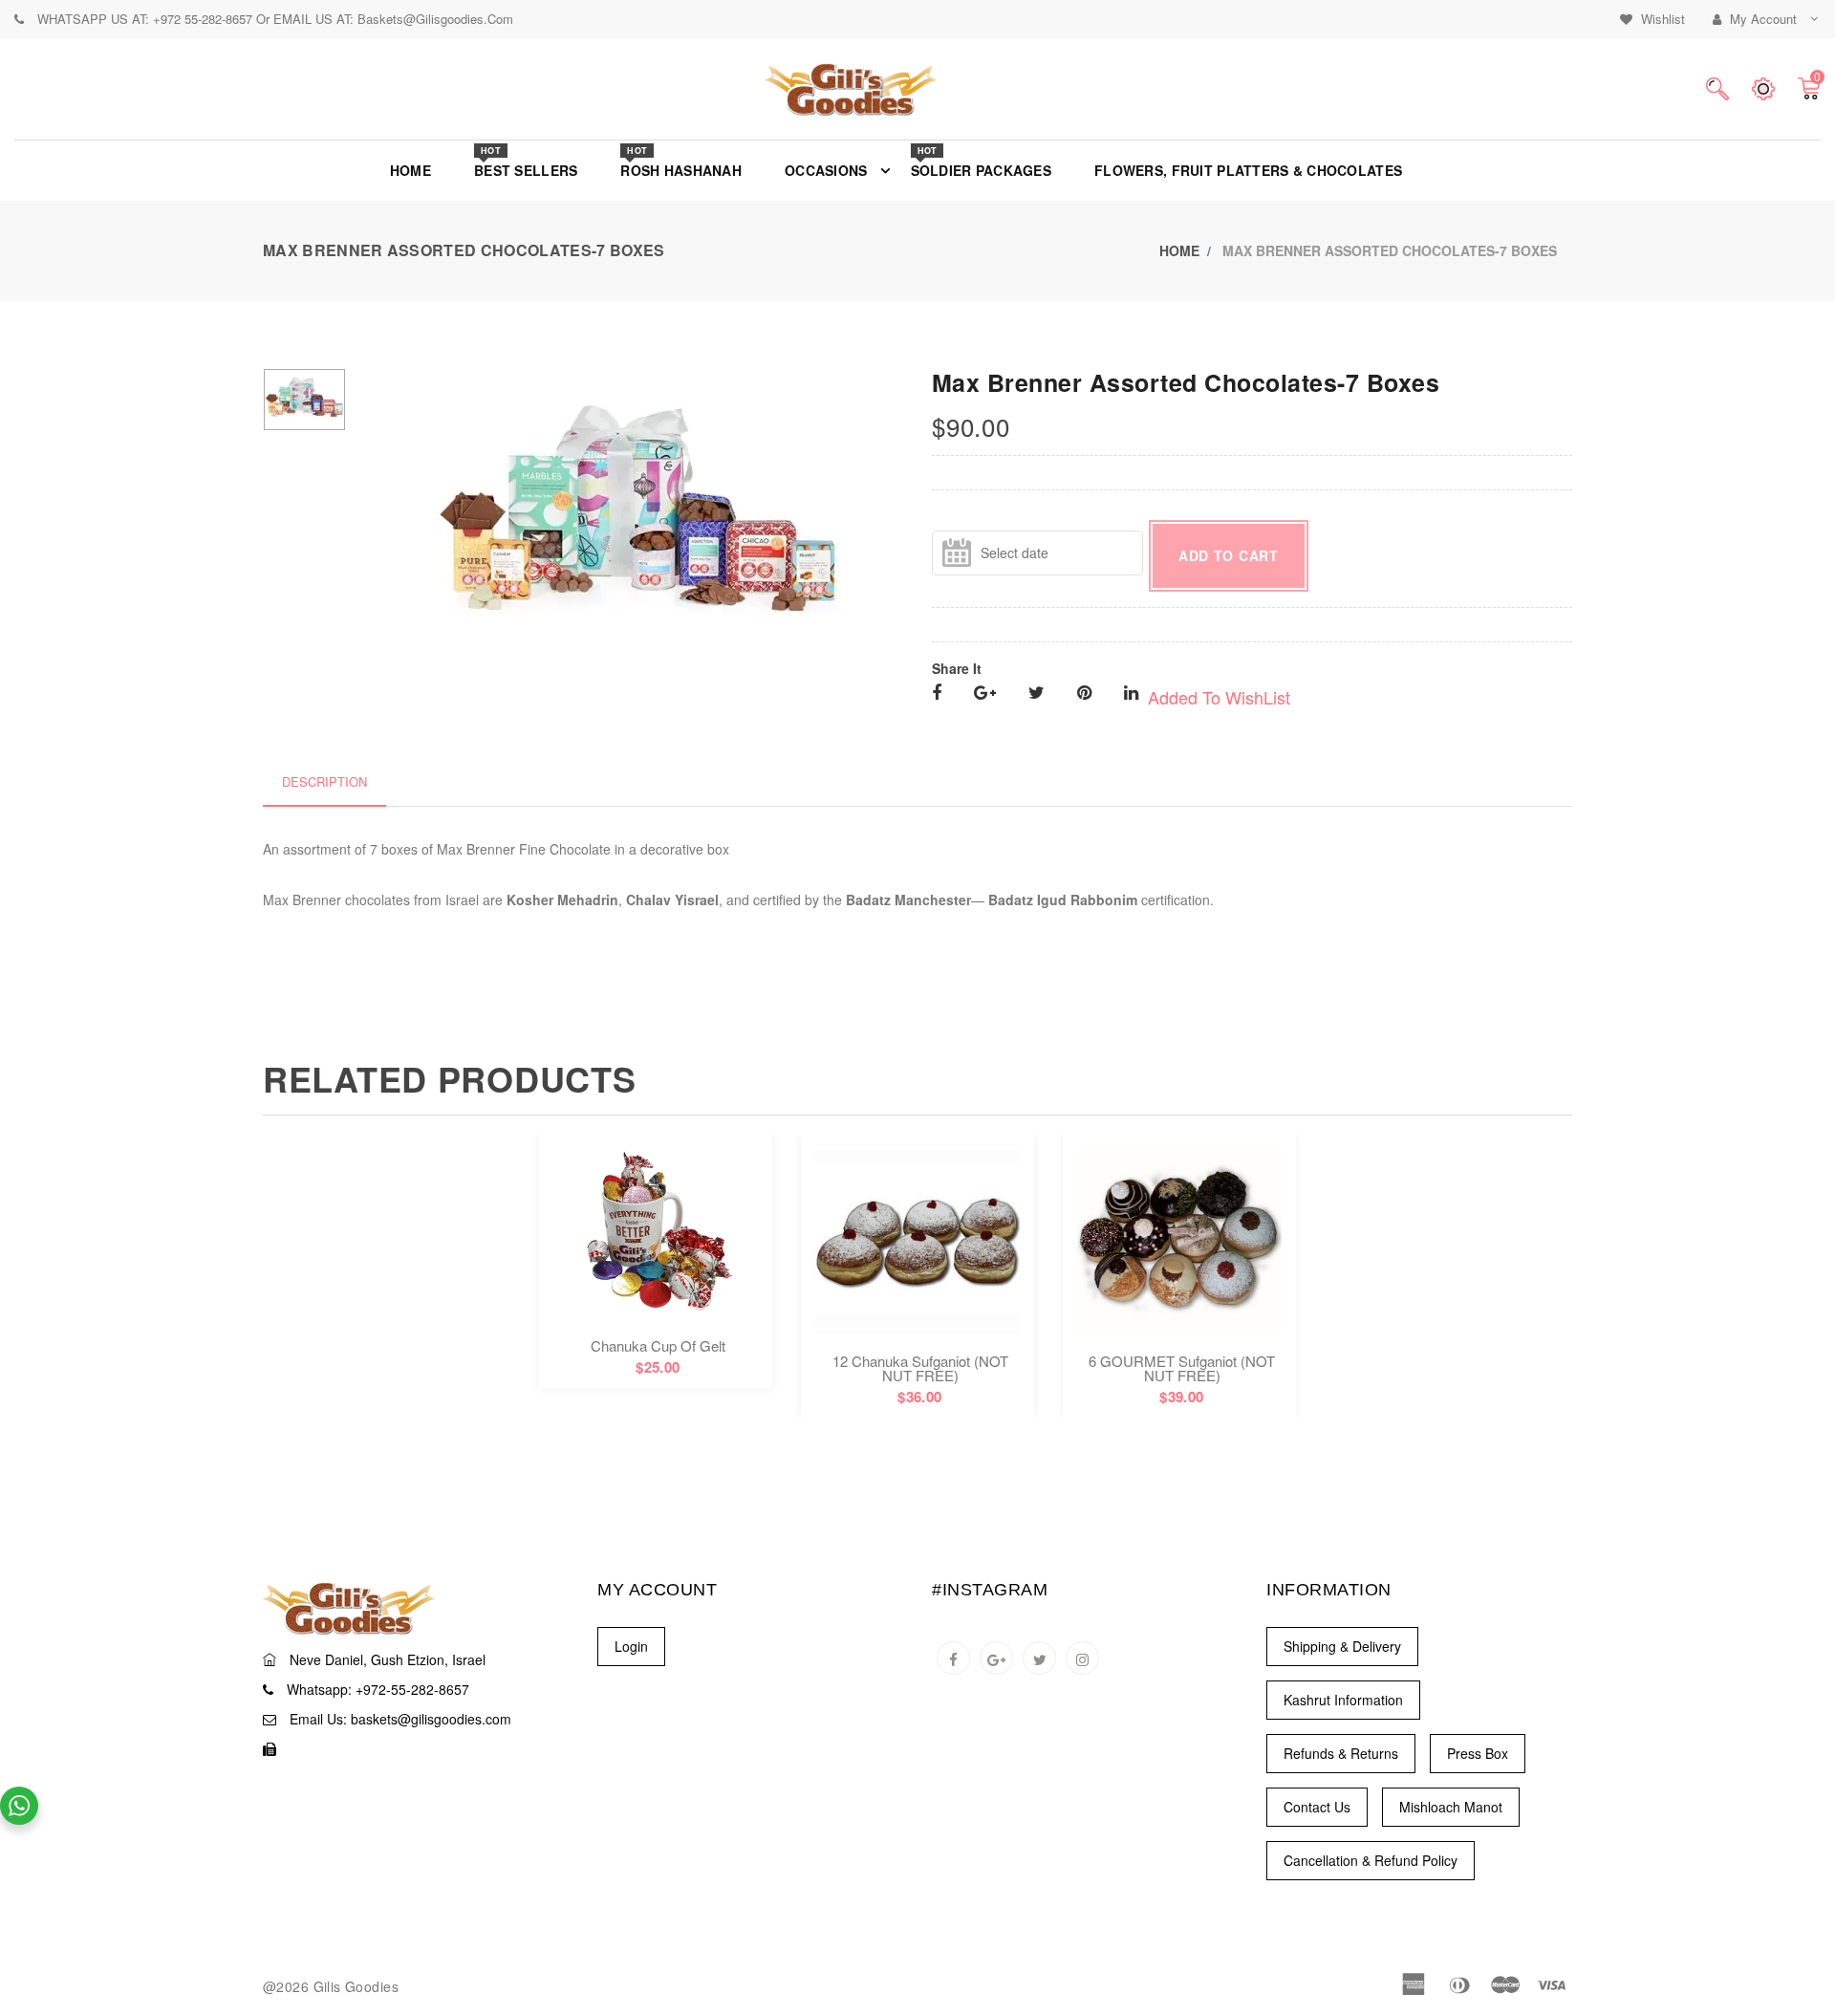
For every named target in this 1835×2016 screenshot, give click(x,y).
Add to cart (1229, 555)
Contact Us (1317, 1807)
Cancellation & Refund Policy (1371, 1860)
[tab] (324, 782)
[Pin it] (1084, 694)
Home (1179, 250)
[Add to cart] (656, 1262)
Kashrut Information (1343, 1700)
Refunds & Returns (1341, 1753)
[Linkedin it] (1131, 694)
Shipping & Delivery (1342, 1646)
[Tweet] (1036, 694)
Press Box (1478, 1753)
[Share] (937, 694)
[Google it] (985, 694)
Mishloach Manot (1451, 1807)
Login (631, 1646)
